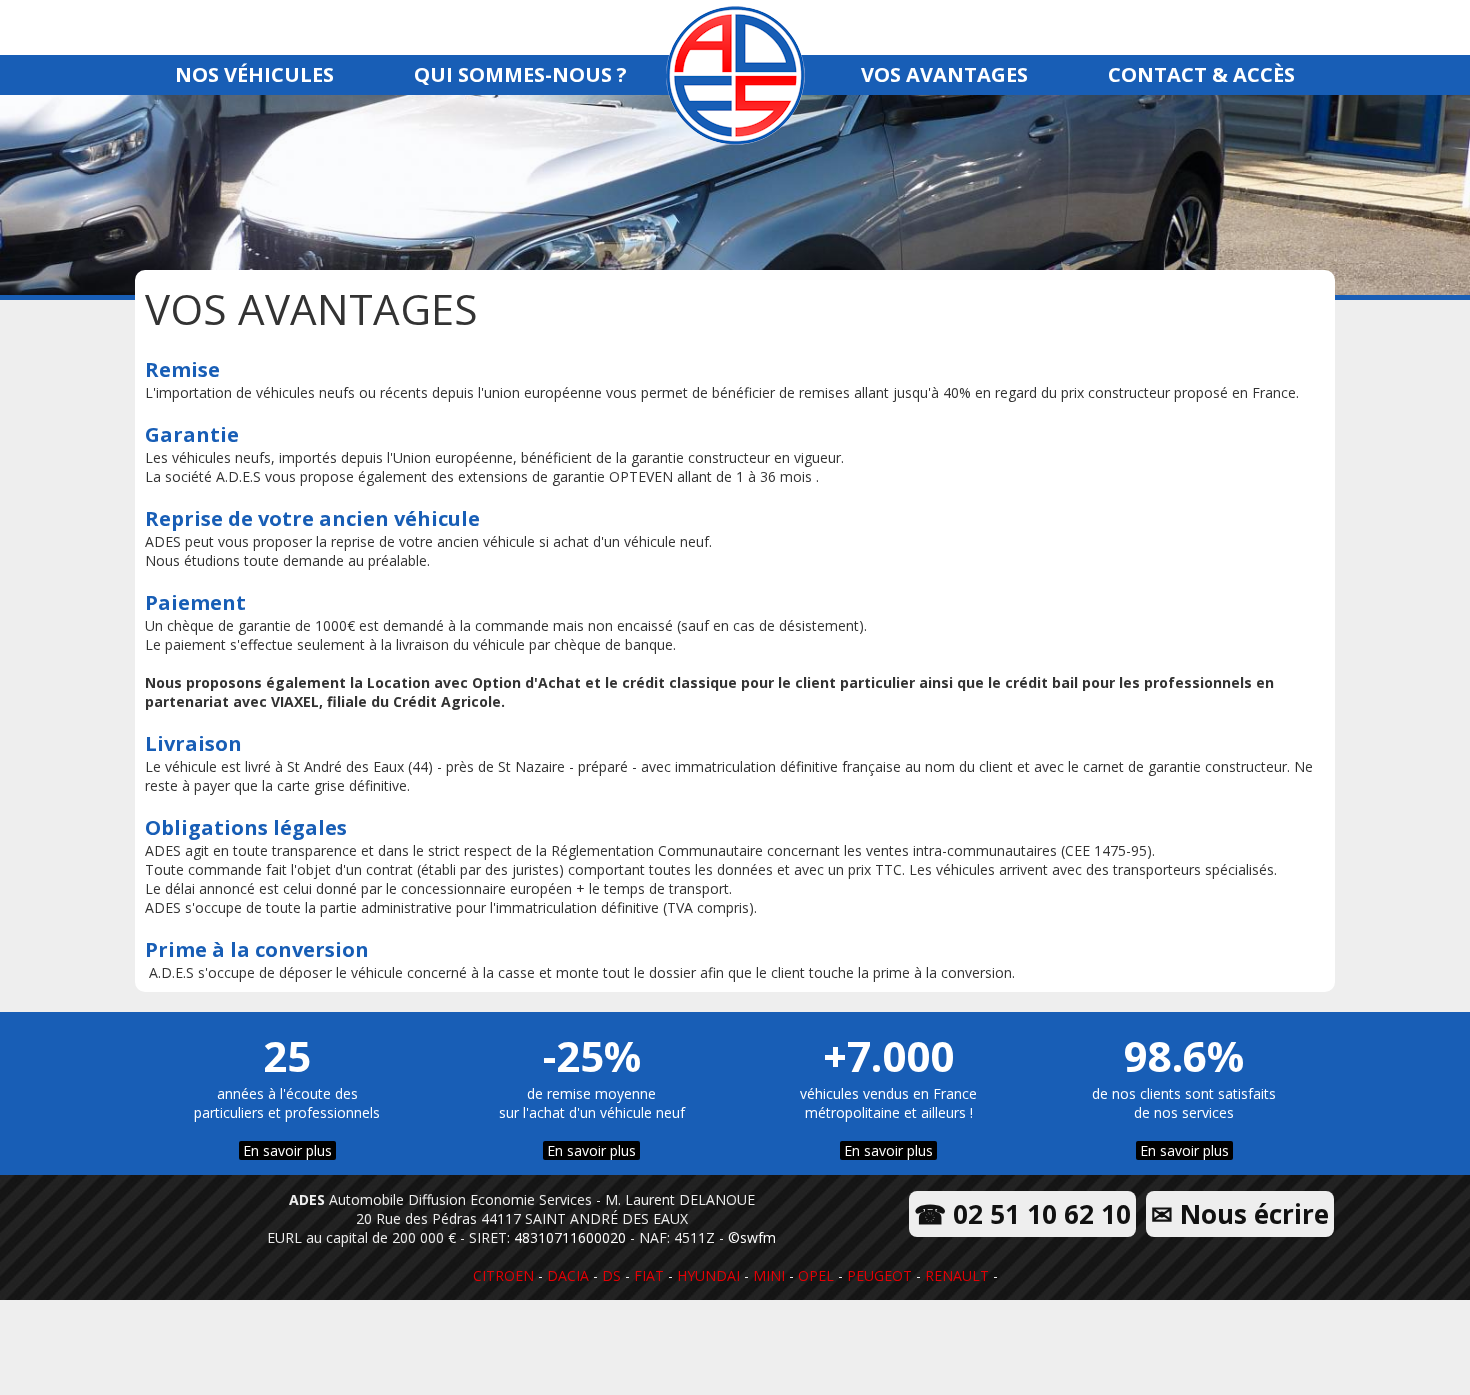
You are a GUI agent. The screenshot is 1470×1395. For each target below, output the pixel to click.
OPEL (816, 1275)
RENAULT (957, 1275)
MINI (769, 1275)
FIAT (649, 1275)
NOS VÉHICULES (254, 74)
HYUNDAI (708, 1275)
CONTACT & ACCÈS (1201, 74)
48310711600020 (570, 1237)
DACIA (568, 1275)
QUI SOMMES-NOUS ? (520, 74)
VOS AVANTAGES (944, 74)
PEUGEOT (879, 1275)
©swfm (752, 1237)
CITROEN (503, 1275)
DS (611, 1275)
